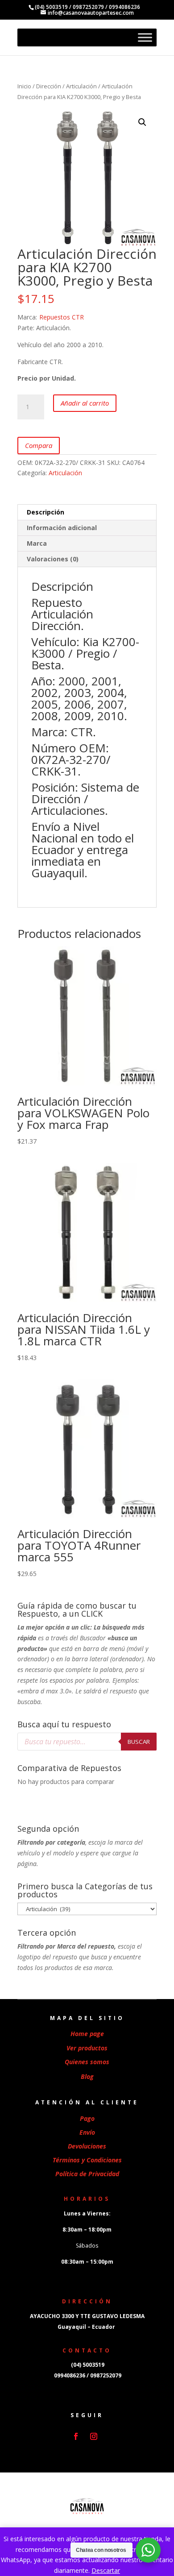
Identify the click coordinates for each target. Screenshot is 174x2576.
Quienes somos (87, 2062)
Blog (87, 2076)
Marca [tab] (37, 543)
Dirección (49, 86)
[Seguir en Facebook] (76, 2436)
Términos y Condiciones (87, 2160)
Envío (87, 2132)
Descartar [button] (106, 2570)
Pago (87, 2118)
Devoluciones (87, 2146)
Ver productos (87, 2048)
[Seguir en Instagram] (94, 2436)
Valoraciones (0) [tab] (53, 559)
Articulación (81, 86)
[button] (142, 122)
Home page (87, 2034)
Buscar (139, 1742)
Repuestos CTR (62, 317)
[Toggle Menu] (145, 37)
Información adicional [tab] (62, 528)
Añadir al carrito (85, 403)
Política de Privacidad (87, 2174)
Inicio (24, 86)
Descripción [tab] (46, 512)
